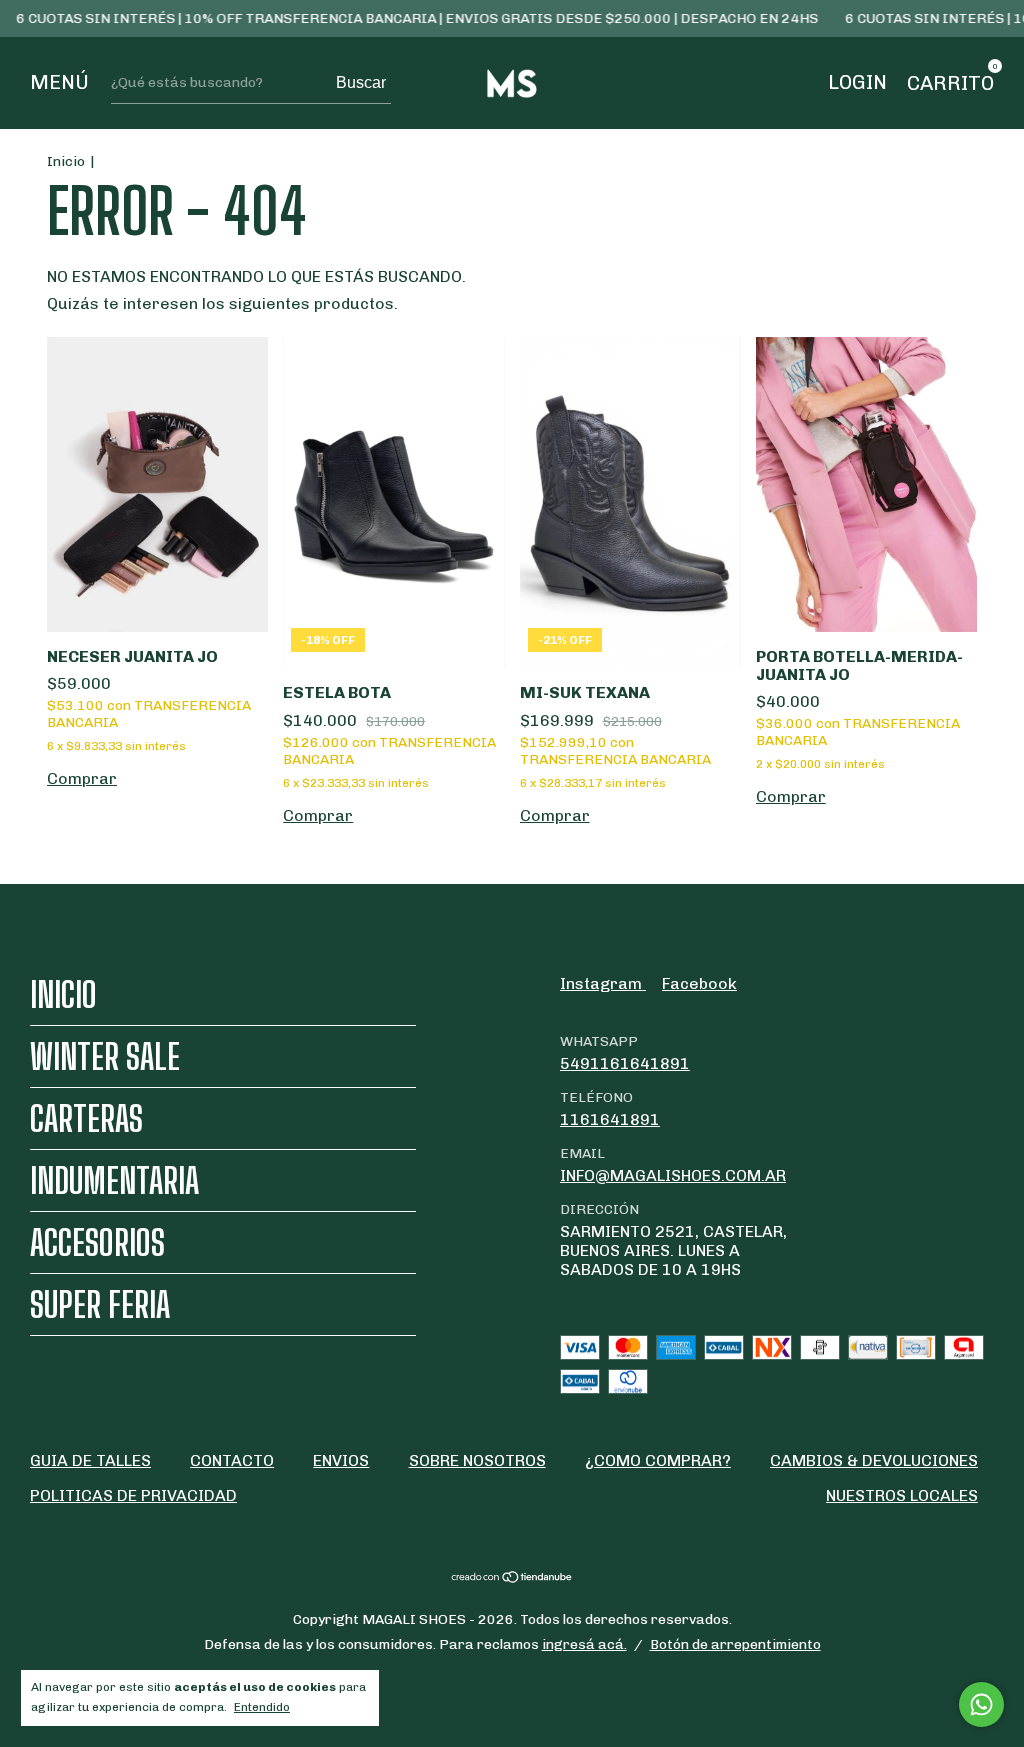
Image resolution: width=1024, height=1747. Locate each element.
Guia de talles (90, 1460)
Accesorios (97, 1242)
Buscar (361, 82)
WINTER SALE (105, 1056)
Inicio (66, 161)
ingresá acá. (584, 1644)
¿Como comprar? (658, 1460)
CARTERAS (86, 1118)
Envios (341, 1460)
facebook (699, 983)
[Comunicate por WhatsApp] (981, 1704)
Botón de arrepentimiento (735, 1644)
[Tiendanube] (512, 1578)
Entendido (262, 1707)
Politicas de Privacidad (133, 1495)
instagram (603, 983)
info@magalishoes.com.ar (673, 1175)
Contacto (232, 1460)
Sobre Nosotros (477, 1460)
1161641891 (610, 1119)
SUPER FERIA (100, 1304)
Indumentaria (114, 1180)
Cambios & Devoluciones (874, 1460)
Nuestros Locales (902, 1495)
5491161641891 (625, 1063)
